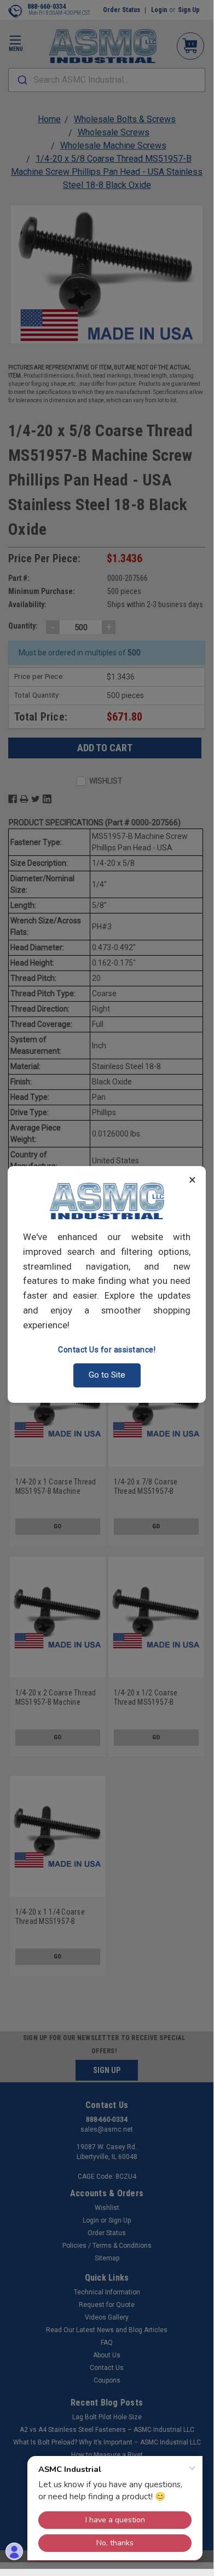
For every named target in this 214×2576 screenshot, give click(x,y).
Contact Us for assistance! (107, 1350)
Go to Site (107, 1375)
